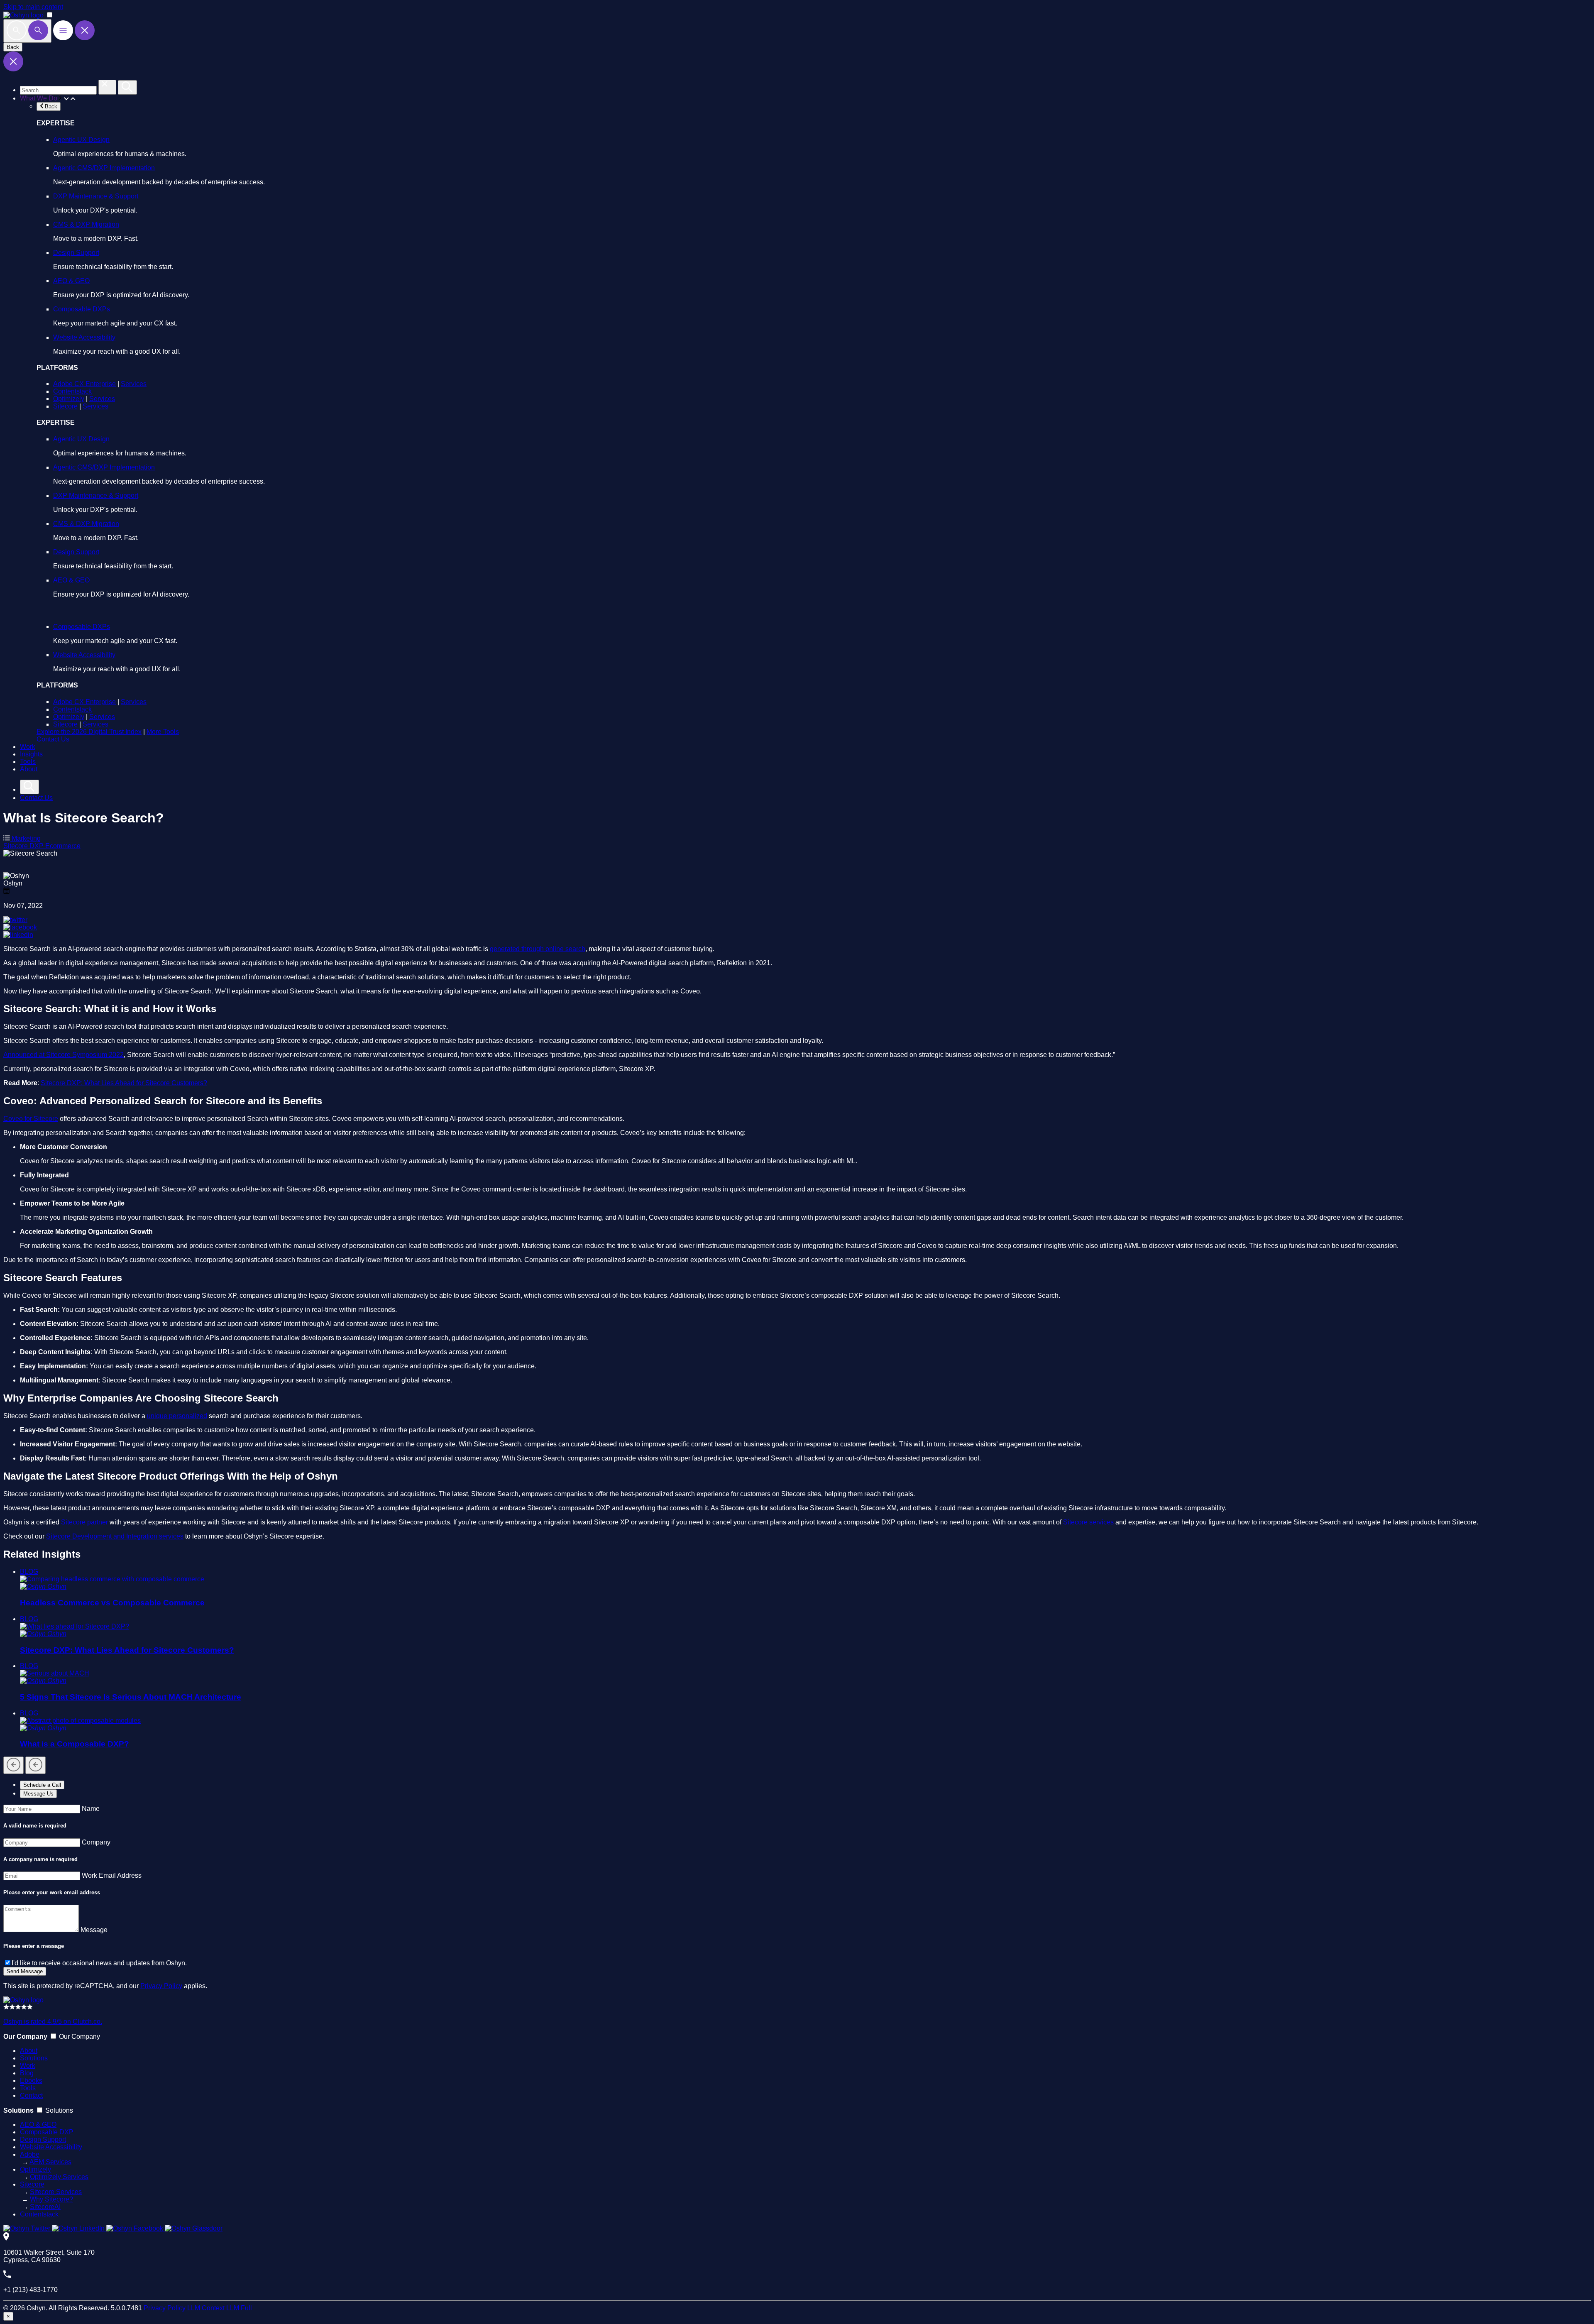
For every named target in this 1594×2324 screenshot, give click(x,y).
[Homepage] (23, 2000)
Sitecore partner (84, 1522)
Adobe (30, 2154)
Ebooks (31, 2081)
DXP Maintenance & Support (96, 196)
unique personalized (177, 1416)
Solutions (34, 2058)
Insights (31, 754)
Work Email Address (112, 1875)
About (29, 769)
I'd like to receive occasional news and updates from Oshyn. (99, 1963)
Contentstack (72, 391)
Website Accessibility (84, 337)
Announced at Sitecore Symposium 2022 (64, 1055)
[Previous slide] (13, 1765)
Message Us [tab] (38, 1794)
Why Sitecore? (51, 2199)
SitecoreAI (45, 2207)
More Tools (163, 732)
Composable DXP (47, 2132)
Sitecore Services (56, 2192)
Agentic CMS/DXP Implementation (104, 168)
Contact (31, 2095)
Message (94, 1930)
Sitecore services (1088, 1522)
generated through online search (538, 949)
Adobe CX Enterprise (84, 384)
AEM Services (50, 2162)
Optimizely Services (59, 2177)
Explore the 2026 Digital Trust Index (89, 732)
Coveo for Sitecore (31, 1119)
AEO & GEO (71, 281)
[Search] (27, 31)
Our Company (79, 2037)
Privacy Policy (161, 1986)
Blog (27, 2073)
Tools (28, 762)
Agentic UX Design (81, 140)
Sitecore (65, 406)
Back (13, 47)
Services (134, 384)
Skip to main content (33, 7)
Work (28, 747)
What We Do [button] (39, 98)
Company (96, 1842)
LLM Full (239, 2308)
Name (91, 1809)
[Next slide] (35, 1765)
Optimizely (69, 399)
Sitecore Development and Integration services (115, 1536)
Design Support (76, 253)
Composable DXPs (82, 309)
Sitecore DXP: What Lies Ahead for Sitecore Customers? (124, 1083)
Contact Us (53, 739)
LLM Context (206, 2308)
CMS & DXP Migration (86, 224)
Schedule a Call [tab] (42, 1785)
